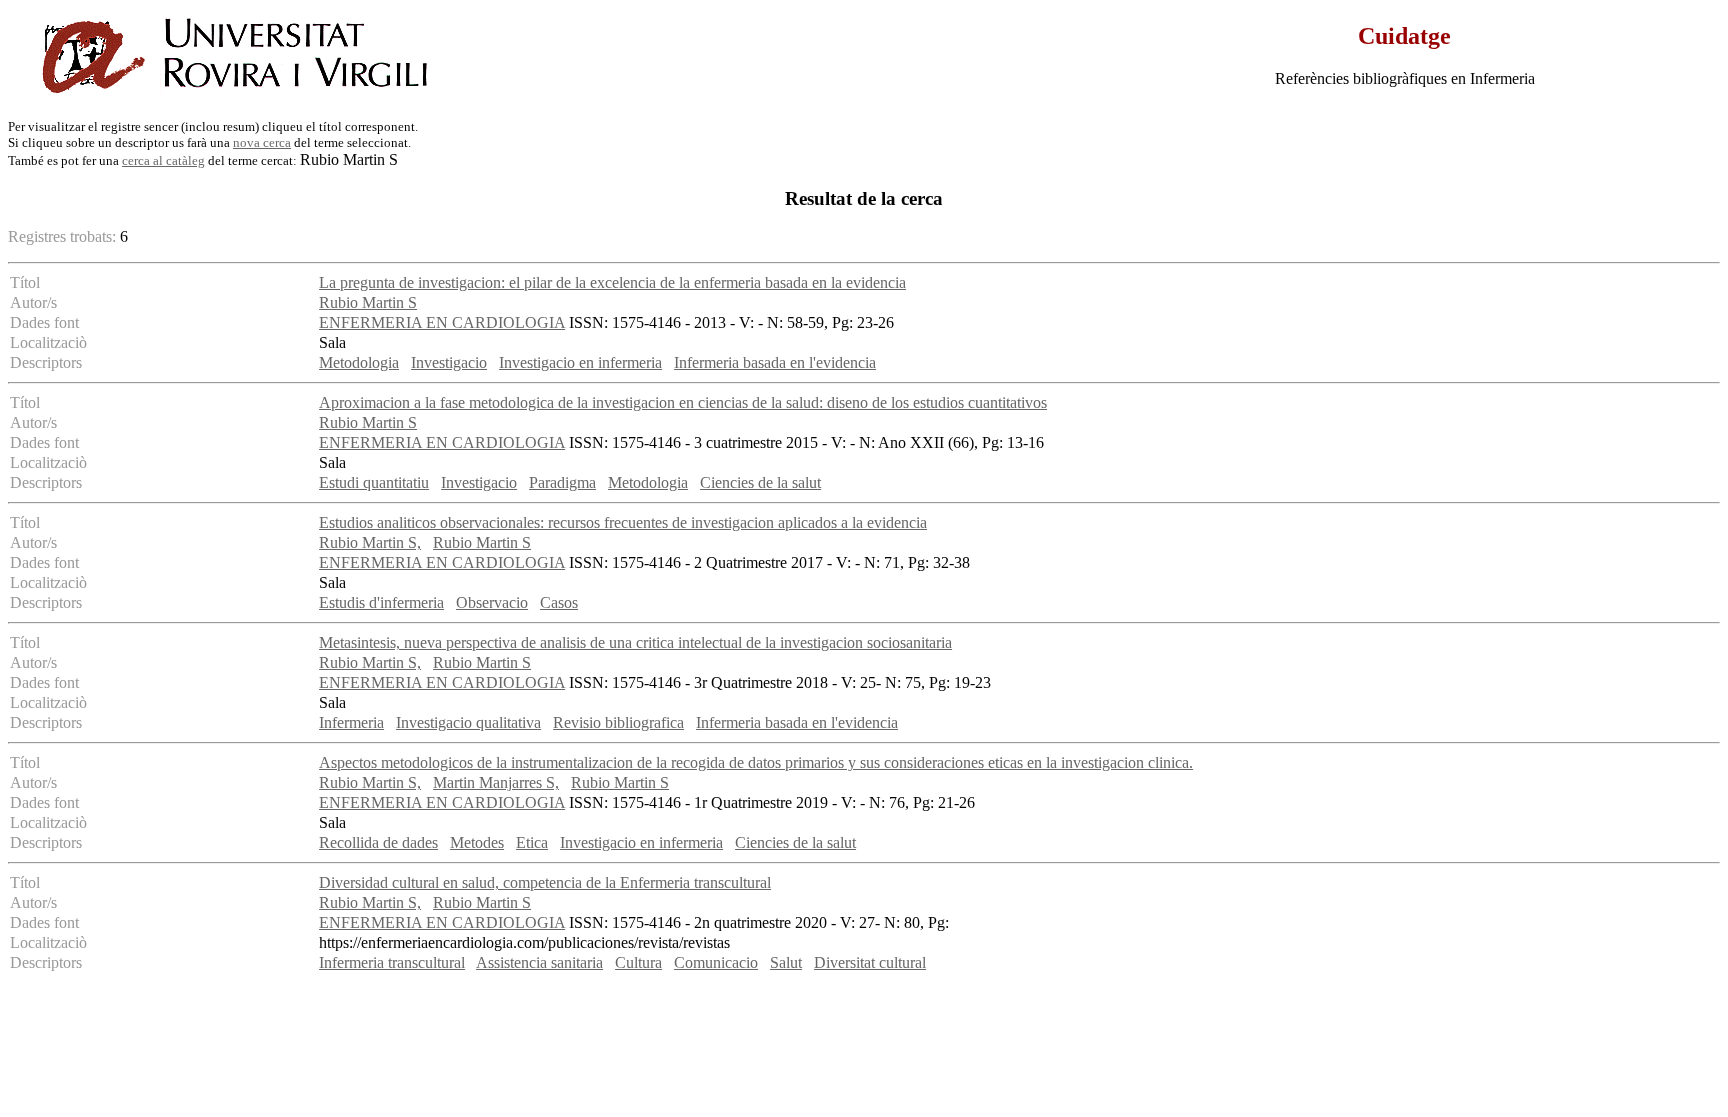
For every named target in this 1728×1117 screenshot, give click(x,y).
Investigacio (449, 362)
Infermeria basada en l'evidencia (775, 362)
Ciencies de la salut (760, 482)
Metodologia (359, 362)
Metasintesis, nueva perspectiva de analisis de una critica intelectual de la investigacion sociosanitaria (635, 642)
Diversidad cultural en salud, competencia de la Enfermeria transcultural (545, 882)
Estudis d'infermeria (381, 602)
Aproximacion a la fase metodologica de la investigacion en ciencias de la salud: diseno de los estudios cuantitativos (683, 402)
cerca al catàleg (163, 160)
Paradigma (562, 482)
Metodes (477, 842)
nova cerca (262, 142)
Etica (532, 842)
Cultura (638, 962)
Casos (559, 602)
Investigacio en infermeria (580, 362)
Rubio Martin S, (370, 542)
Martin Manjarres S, (496, 782)
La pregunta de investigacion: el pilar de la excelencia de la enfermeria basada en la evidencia (612, 282)
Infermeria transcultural (392, 962)
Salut (786, 962)
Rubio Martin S (368, 302)
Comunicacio (716, 962)
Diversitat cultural (870, 962)
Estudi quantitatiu (374, 482)
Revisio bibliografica (618, 722)
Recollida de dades (378, 842)
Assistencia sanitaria (539, 962)
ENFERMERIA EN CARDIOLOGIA (442, 322)
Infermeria (351, 722)
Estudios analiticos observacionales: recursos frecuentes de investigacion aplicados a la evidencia (623, 522)
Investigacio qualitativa (468, 722)
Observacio (492, 602)
